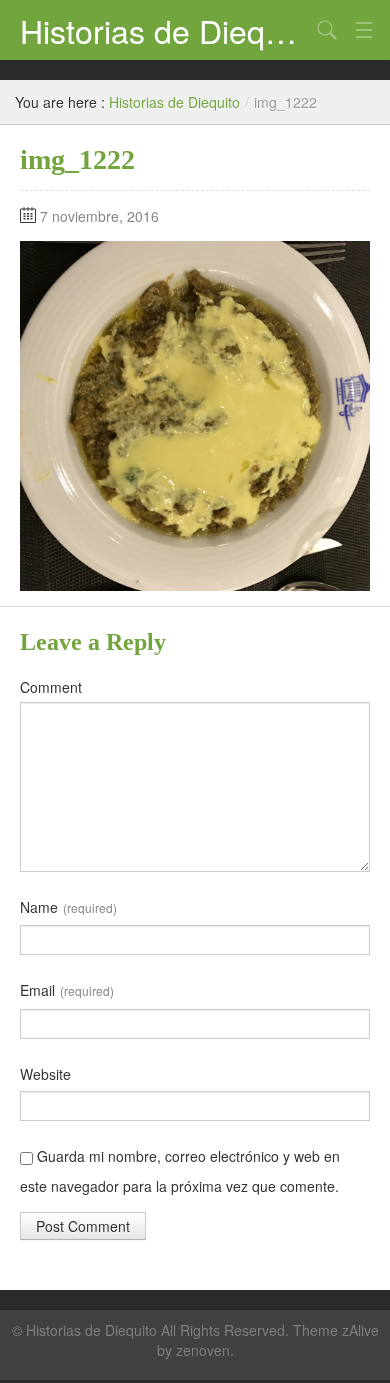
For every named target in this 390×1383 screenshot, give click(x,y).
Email (67, 990)
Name (68, 907)
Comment (51, 687)
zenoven (203, 1350)
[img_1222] (195, 414)
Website (45, 1074)
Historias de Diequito (165, 30)
